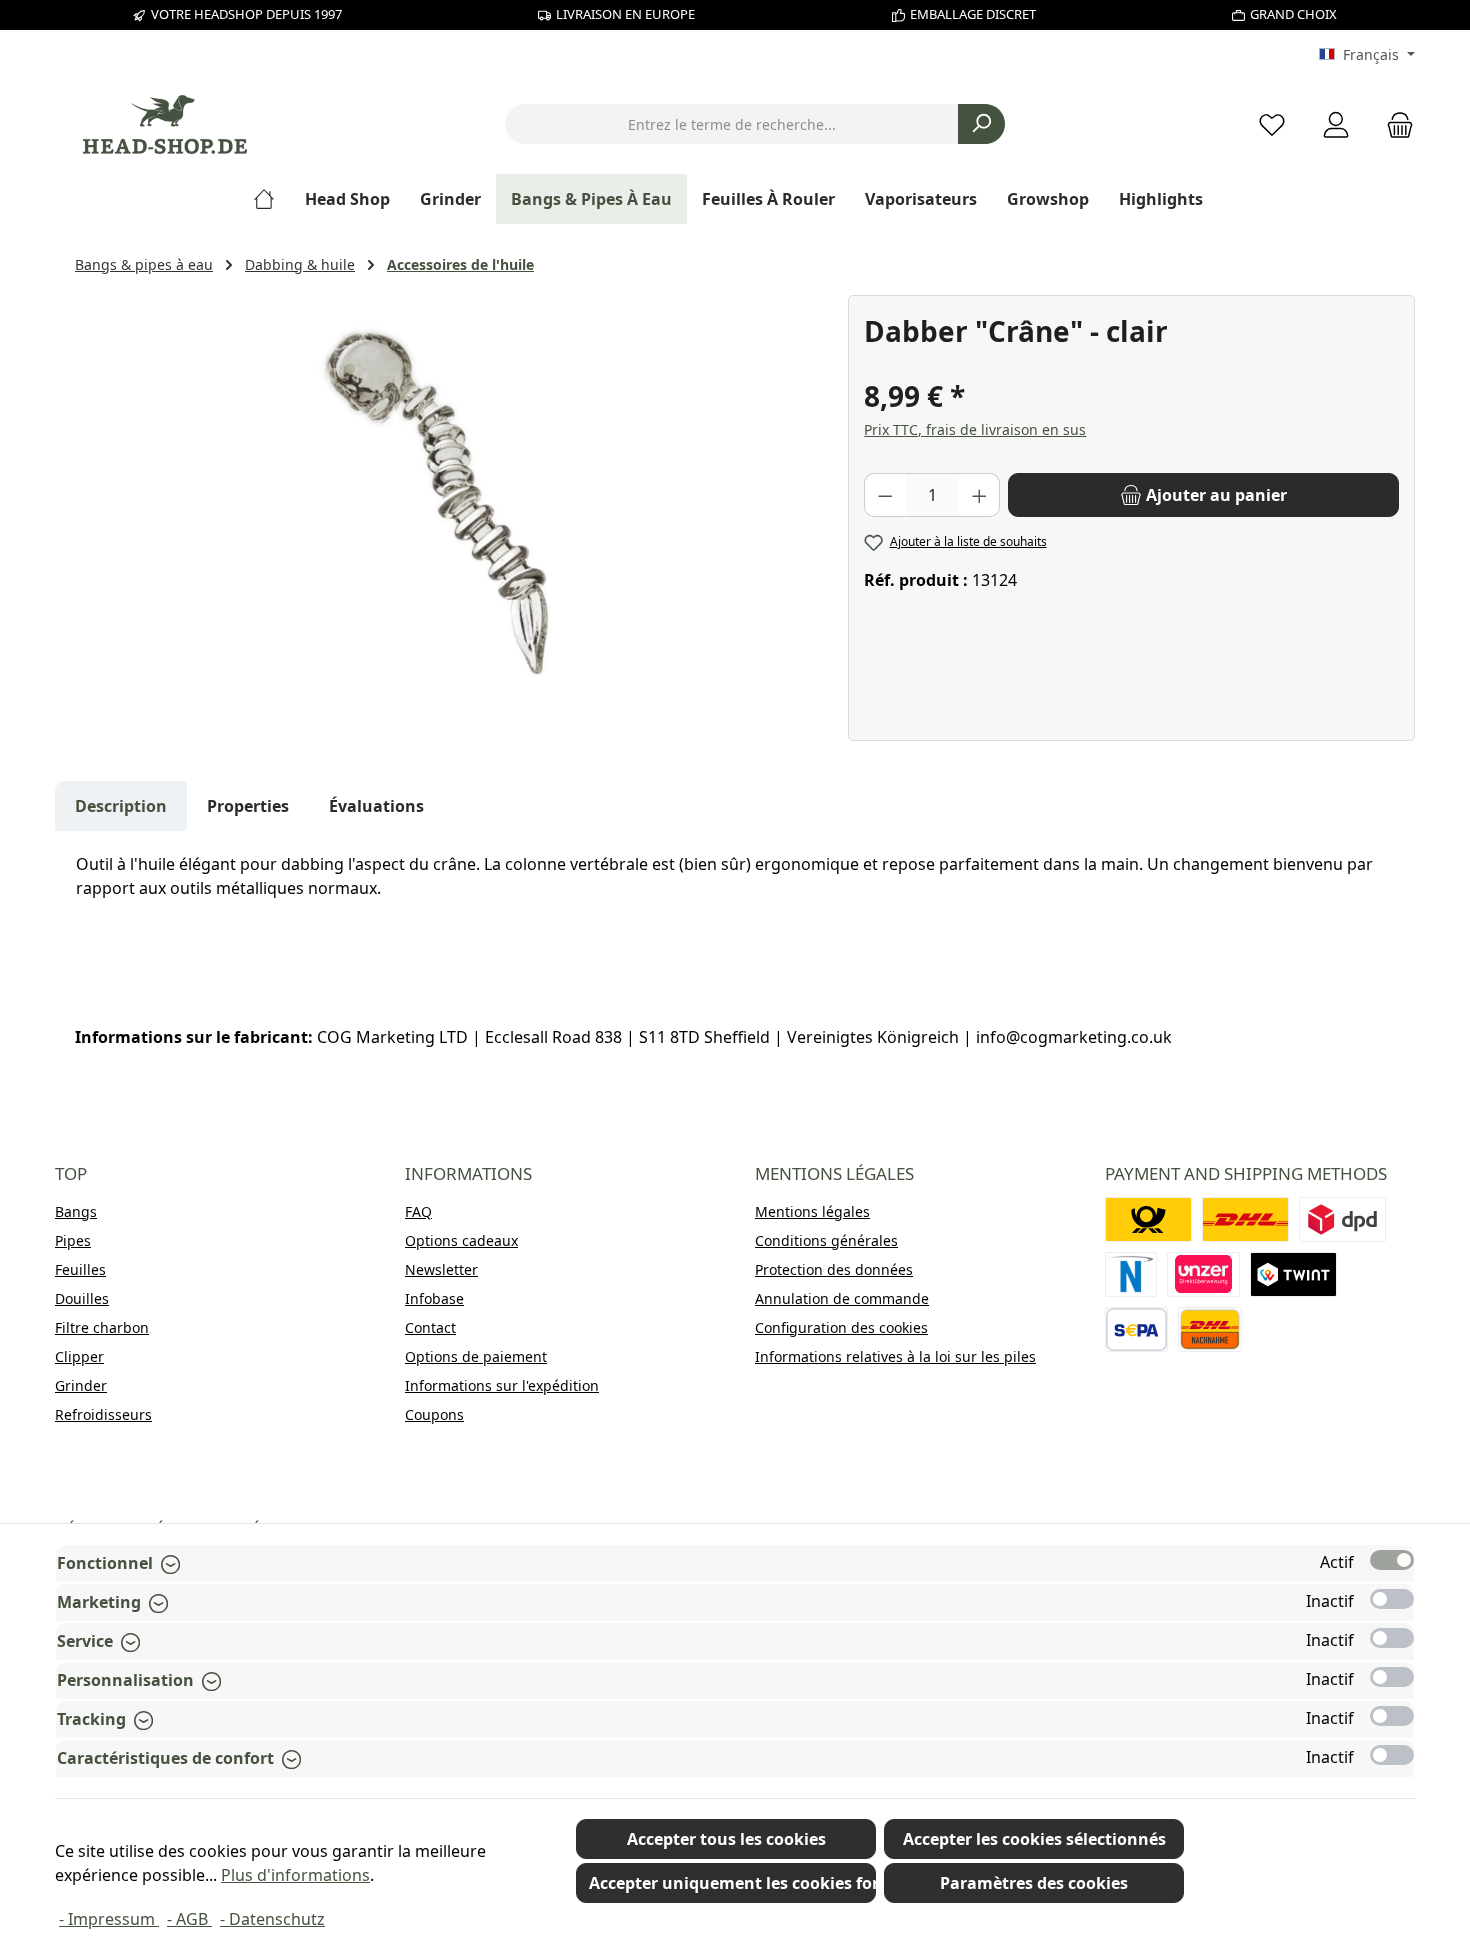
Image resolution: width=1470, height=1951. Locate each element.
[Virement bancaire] (1136, 1329)
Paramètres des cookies (1034, 1883)
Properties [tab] (248, 806)
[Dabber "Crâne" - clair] (451, 510)
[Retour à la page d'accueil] (165, 124)
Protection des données (834, 1269)
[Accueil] (271, 199)
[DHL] (1245, 1219)
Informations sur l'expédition (502, 1385)
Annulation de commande (842, 1298)
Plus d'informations (295, 1875)
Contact (430, 1327)
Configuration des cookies (841, 1327)
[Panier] (1394, 124)
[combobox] (732, 124)
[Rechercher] (981, 124)
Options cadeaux (461, 1240)
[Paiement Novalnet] (1131, 1274)
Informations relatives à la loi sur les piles (895, 1356)
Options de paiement (476, 1356)
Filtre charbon (102, 1327)
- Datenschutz (272, 1919)
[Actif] (1392, 1560)
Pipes (73, 1240)
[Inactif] (1392, 1599)
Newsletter (441, 1269)
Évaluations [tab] (376, 806)
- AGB (189, 1919)
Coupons (434, 1414)
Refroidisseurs (103, 1414)
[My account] (1336, 124)
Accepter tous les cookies (726, 1839)
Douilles (82, 1298)
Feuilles (80, 1269)
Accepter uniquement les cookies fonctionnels (732, 1883)
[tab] (121, 806)
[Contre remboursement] (1210, 1329)
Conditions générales (826, 1240)
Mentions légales (812, 1211)
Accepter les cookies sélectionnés (1034, 1839)
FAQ (418, 1211)
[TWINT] (1293, 1274)
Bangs (76, 1211)
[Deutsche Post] (1148, 1219)
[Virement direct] (1204, 1274)
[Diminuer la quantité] (885, 495)
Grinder (81, 1385)
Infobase (434, 1298)
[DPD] (1342, 1219)
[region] (451, 510)
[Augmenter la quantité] (980, 495)
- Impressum (109, 1919)
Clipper (79, 1356)
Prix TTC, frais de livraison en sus (975, 429)
